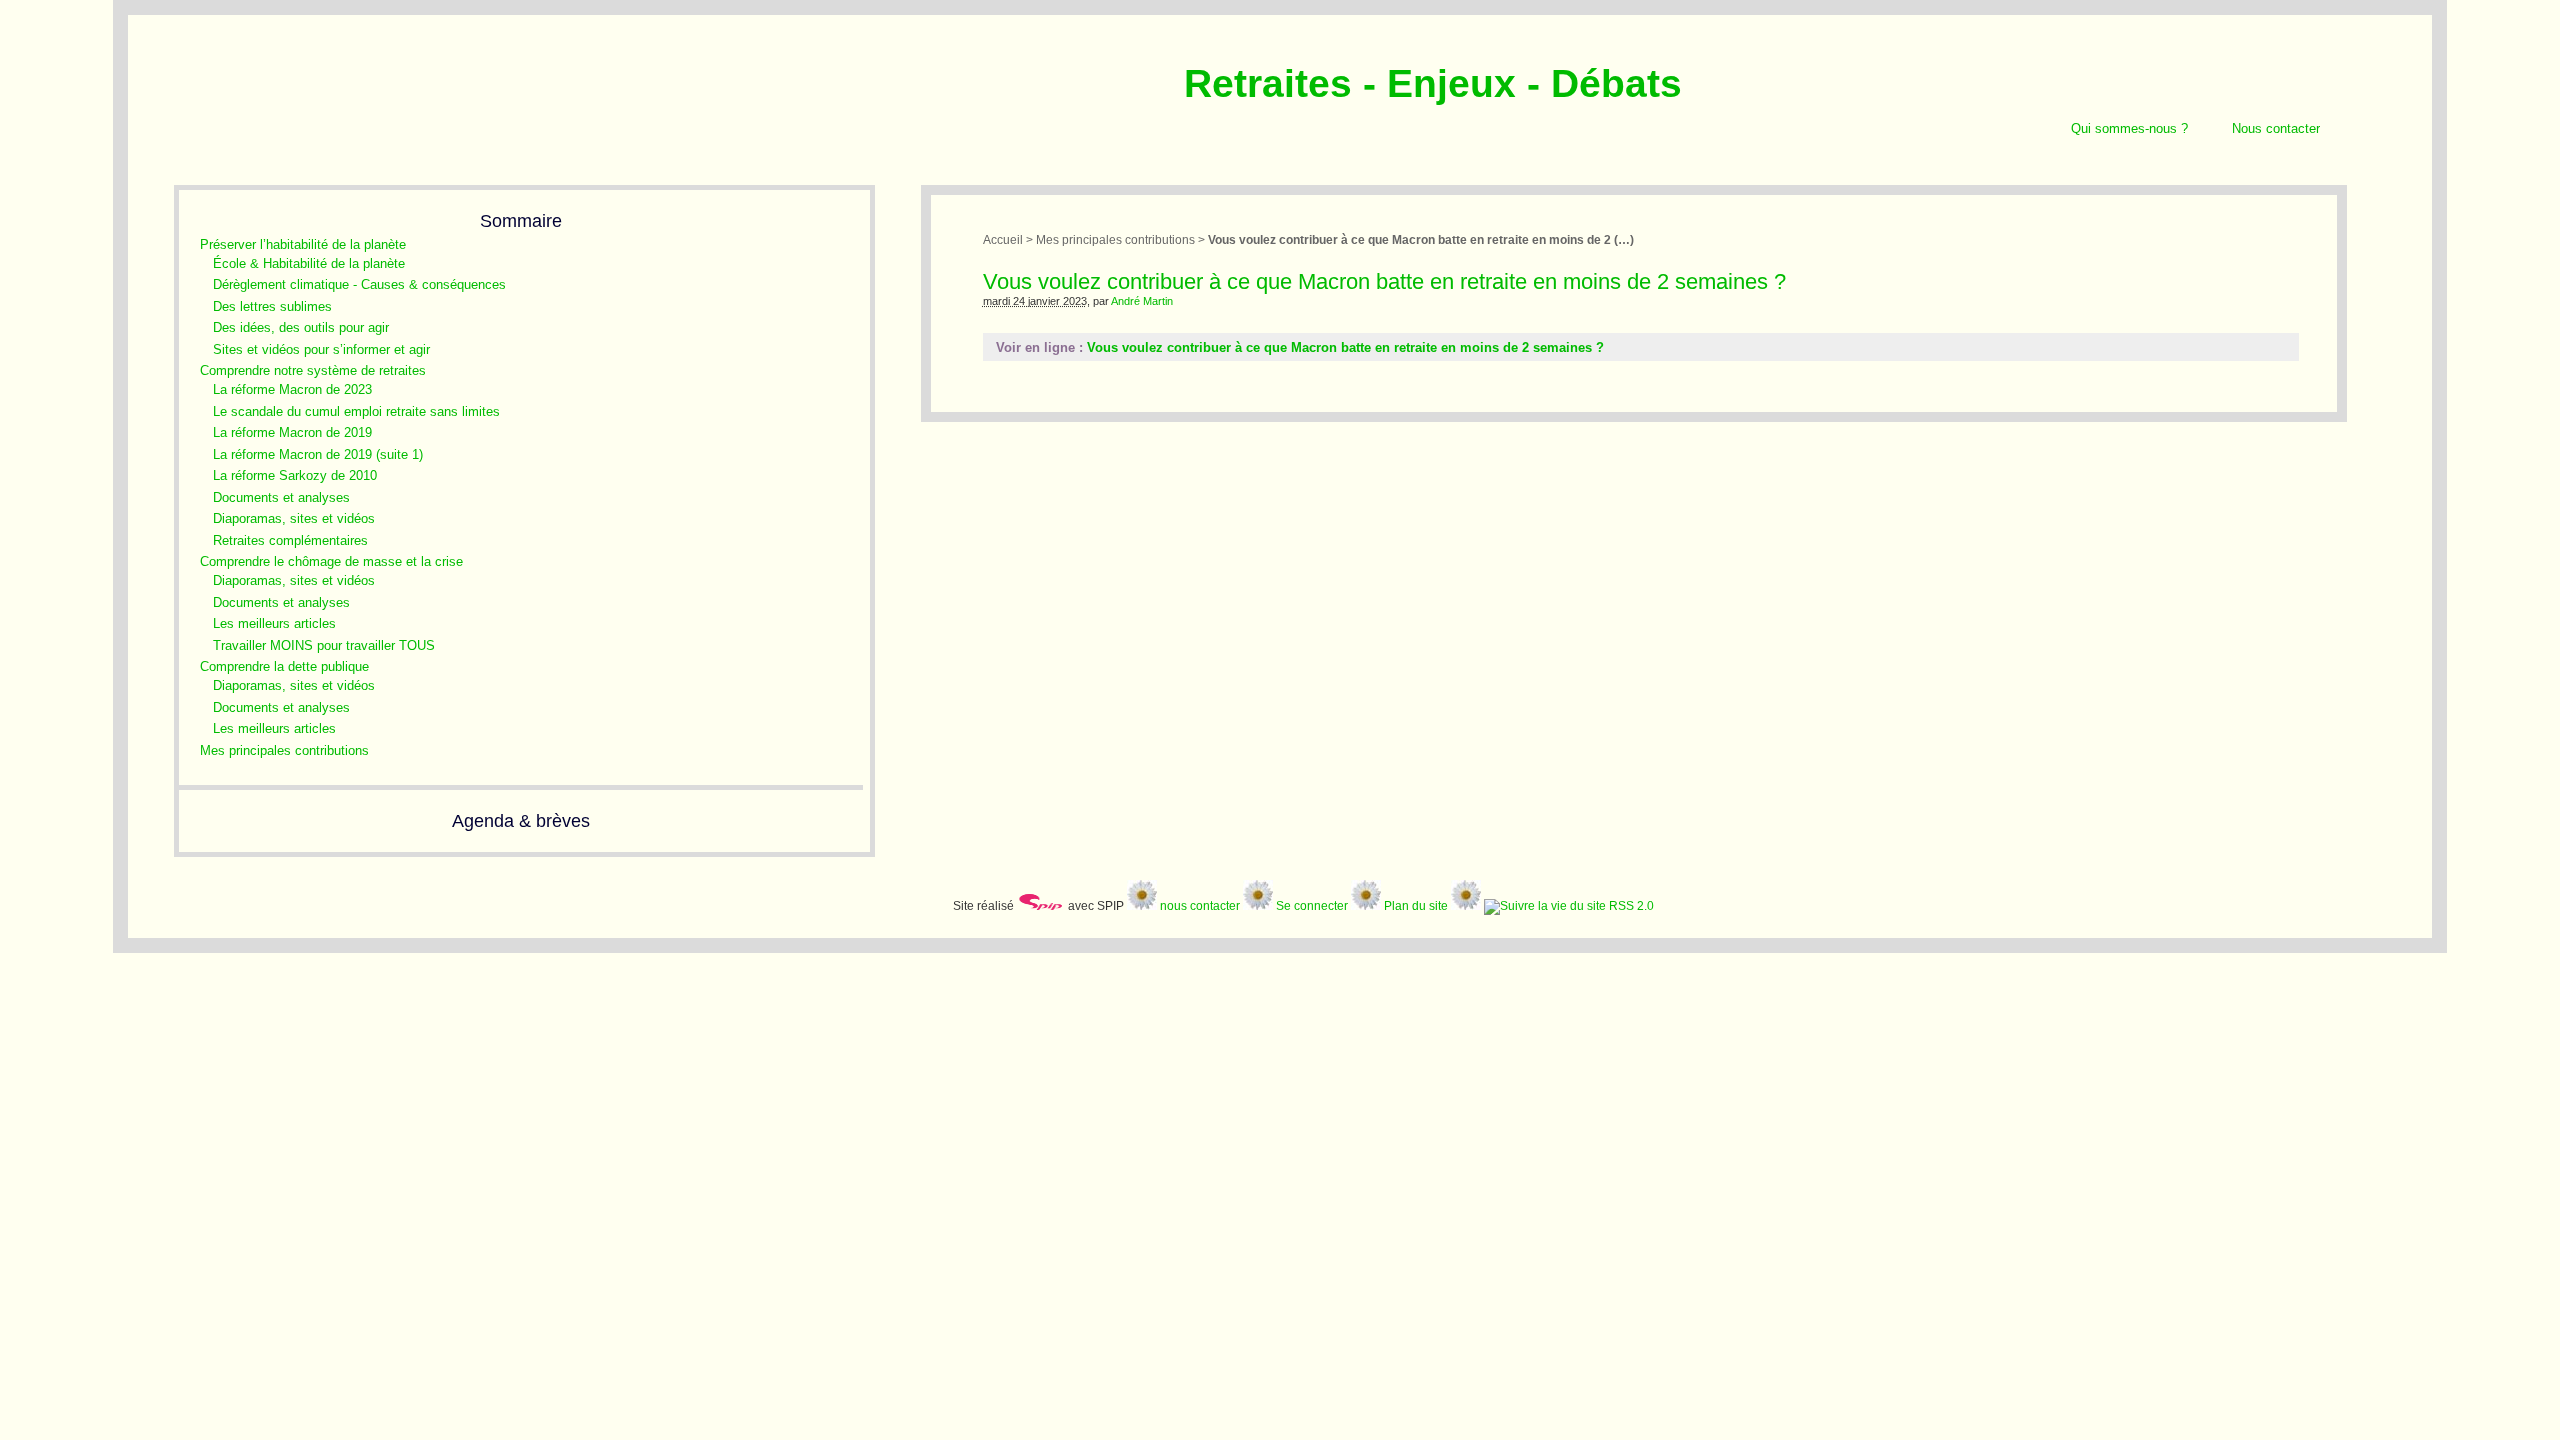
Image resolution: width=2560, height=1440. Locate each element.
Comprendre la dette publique (284, 666)
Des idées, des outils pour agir (301, 327)
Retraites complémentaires (290, 540)
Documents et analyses (281, 497)
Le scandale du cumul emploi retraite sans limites (356, 411)
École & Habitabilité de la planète (309, 263)
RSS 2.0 (1630, 905)
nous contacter (1200, 905)
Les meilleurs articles (274, 623)
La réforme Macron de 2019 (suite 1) (318, 454)
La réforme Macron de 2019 (292, 432)
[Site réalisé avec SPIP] (1041, 905)
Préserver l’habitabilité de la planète (303, 244)
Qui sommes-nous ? (2129, 128)
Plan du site (1416, 905)
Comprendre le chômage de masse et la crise (331, 561)
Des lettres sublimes (272, 306)
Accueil (1003, 239)
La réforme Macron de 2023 (292, 389)
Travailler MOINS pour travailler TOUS (324, 645)
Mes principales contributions (284, 750)
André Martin (1142, 301)
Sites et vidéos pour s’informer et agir (321, 349)
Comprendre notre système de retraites (313, 370)
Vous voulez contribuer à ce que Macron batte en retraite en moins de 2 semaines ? (1345, 347)
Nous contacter (2276, 128)
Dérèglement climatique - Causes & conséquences (359, 284)
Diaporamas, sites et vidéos (294, 518)
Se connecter (1312, 905)
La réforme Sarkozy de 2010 (295, 475)
